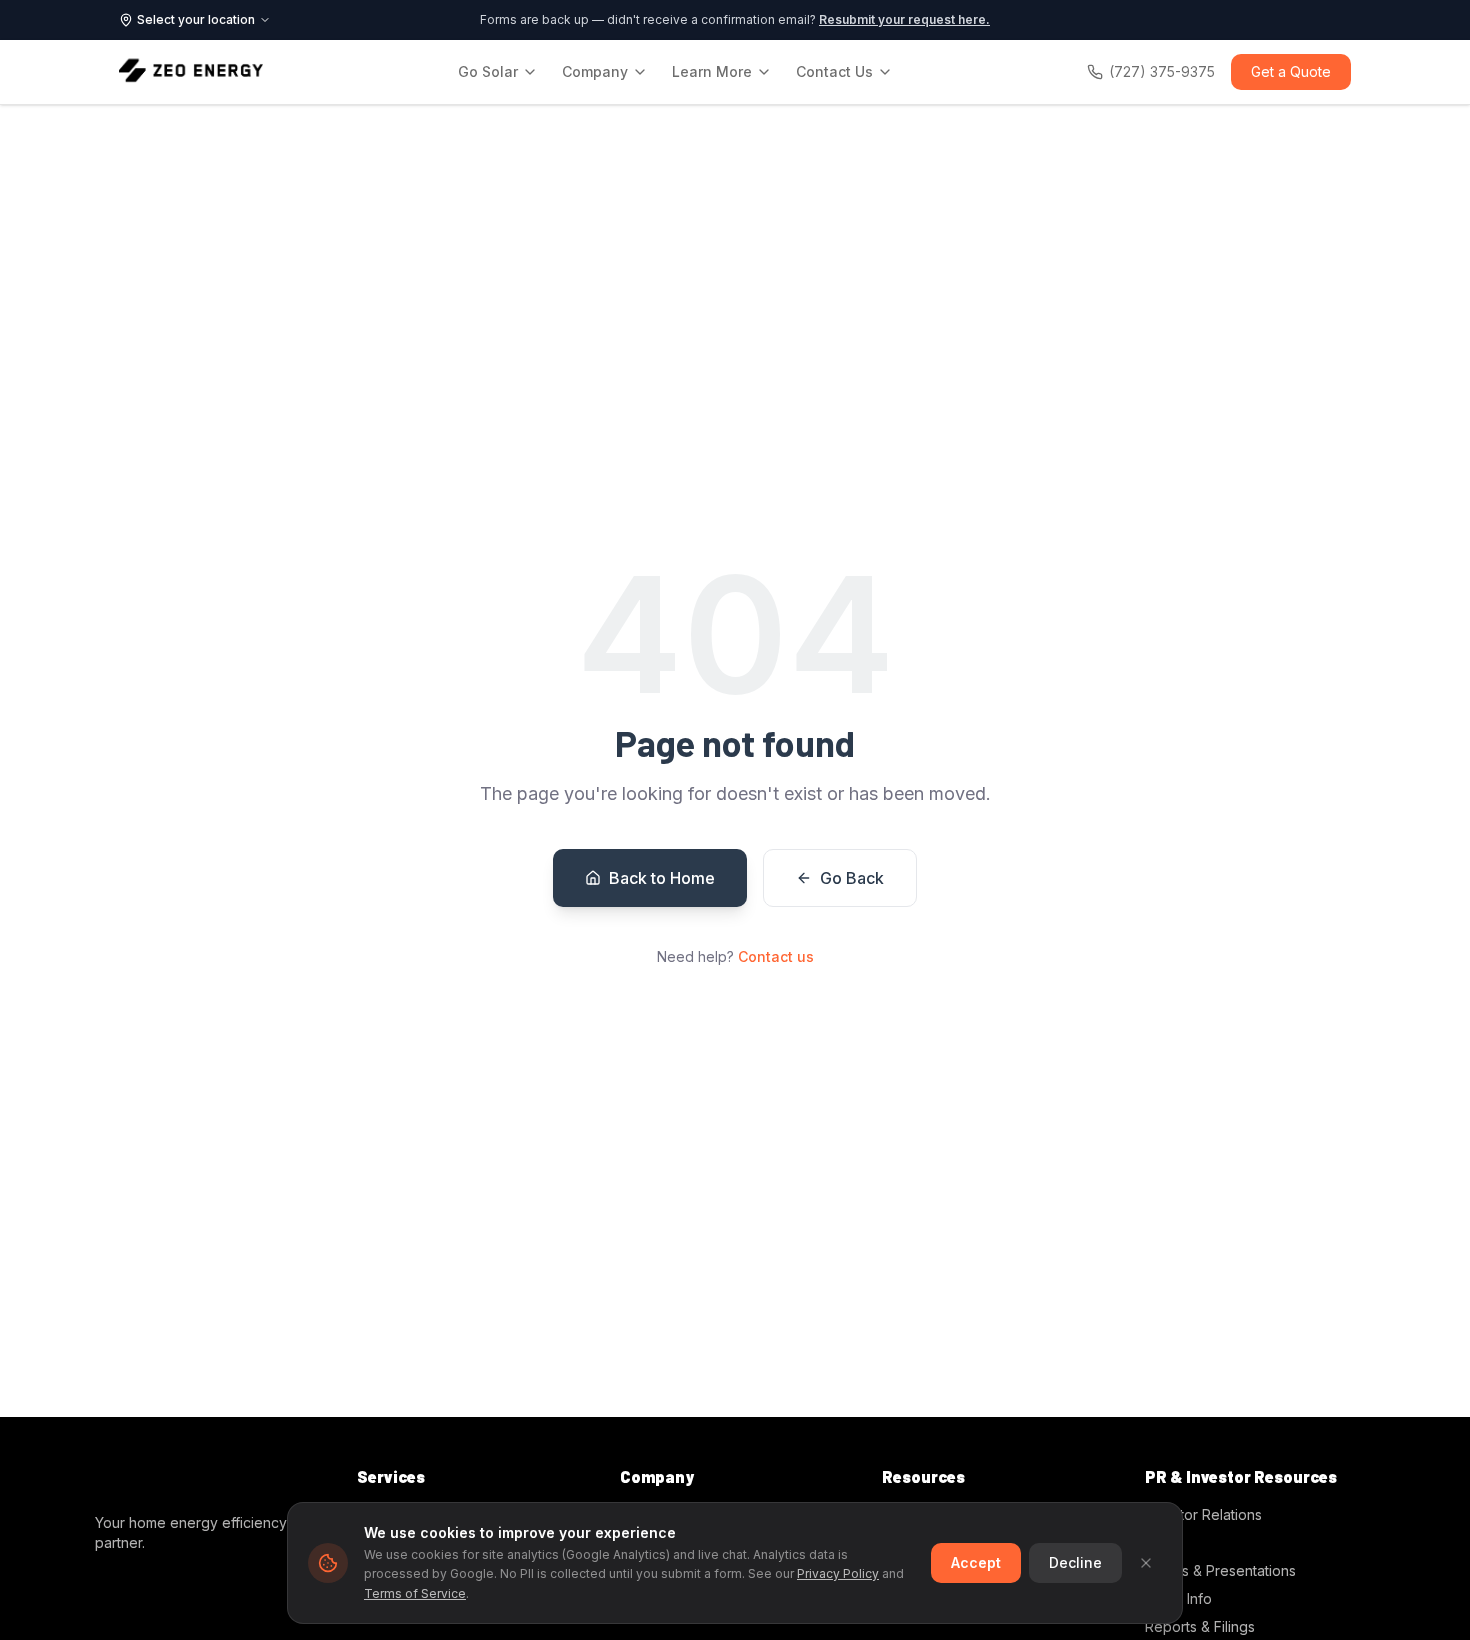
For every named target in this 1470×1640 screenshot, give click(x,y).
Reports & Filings (1200, 1626)
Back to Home (662, 878)
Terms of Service (415, 1593)
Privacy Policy (838, 1573)
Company (595, 71)
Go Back (852, 878)
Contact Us (834, 71)
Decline (1075, 1562)
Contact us (776, 956)
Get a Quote (1291, 71)
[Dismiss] (1146, 1563)
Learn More (712, 71)
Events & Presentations (1220, 1570)
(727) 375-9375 (1162, 71)
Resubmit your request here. (904, 19)
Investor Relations (1203, 1514)
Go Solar (488, 71)
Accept (976, 1562)
